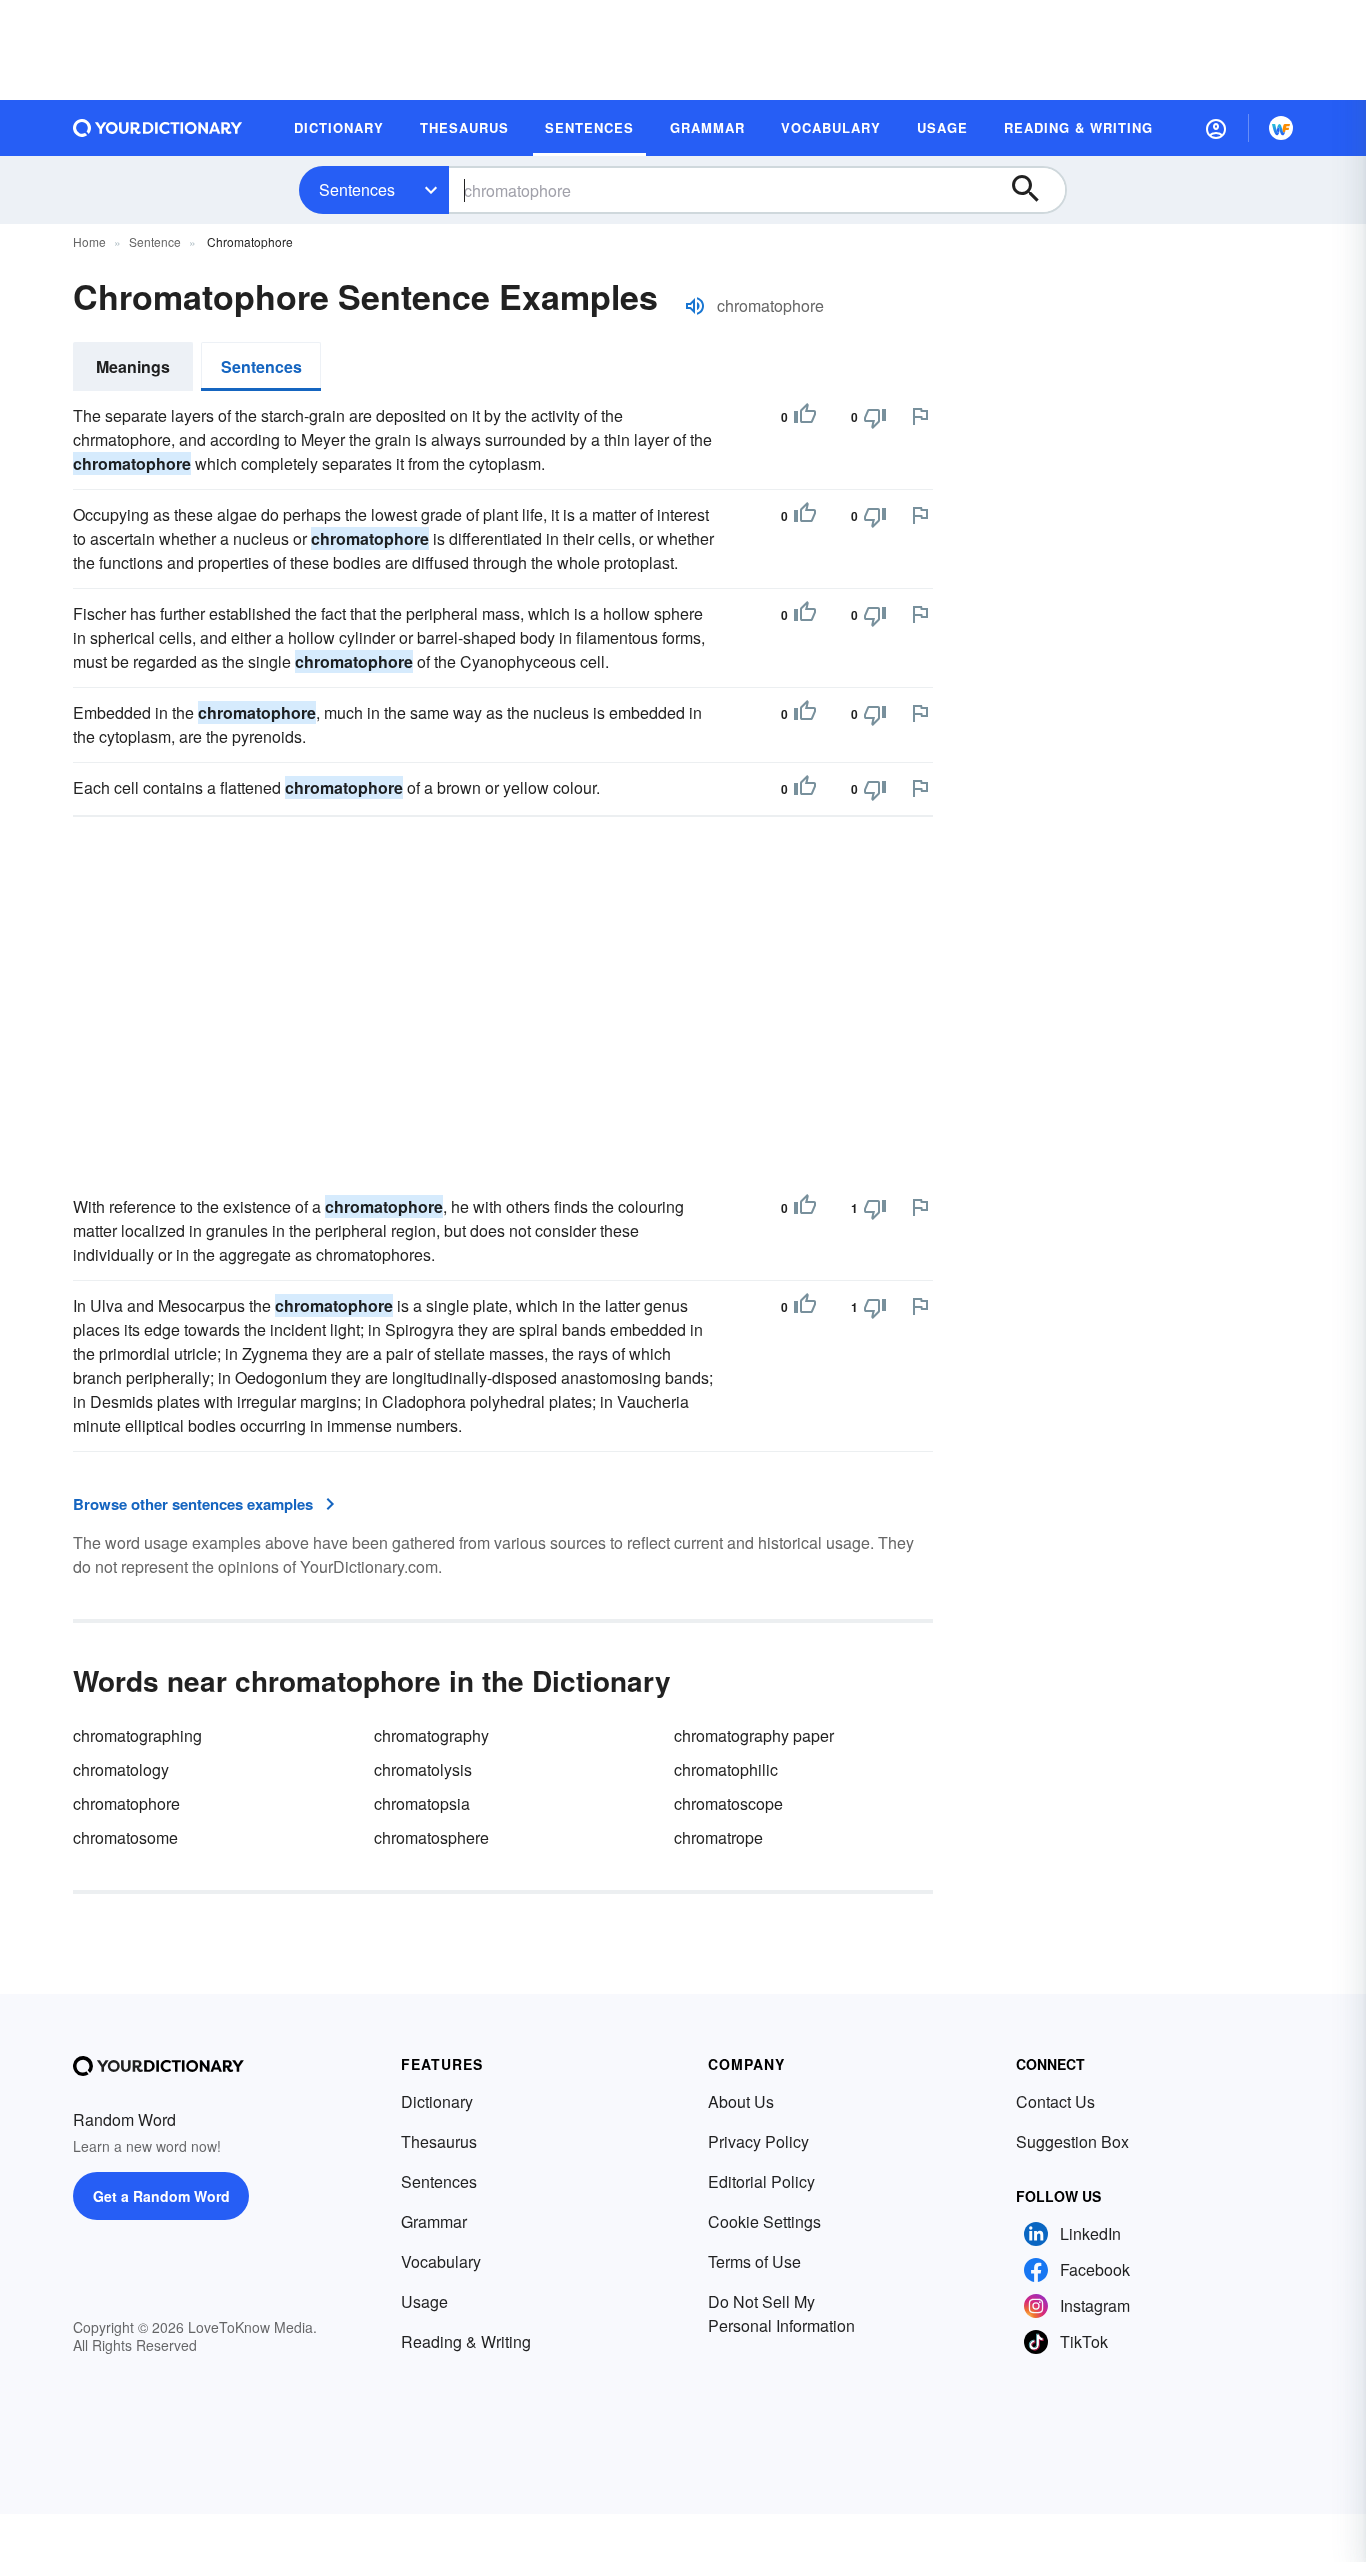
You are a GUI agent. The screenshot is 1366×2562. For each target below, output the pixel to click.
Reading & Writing (466, 2341)
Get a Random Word (161, 2196)
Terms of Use (754, 2261)
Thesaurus (439, 2141)
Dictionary (437, 2101)
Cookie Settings (764, 2221)
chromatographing (137, 1735)
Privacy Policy (758, 2141)
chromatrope (718, 1837)
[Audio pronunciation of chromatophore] (695, 306)
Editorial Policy (761, 2181)
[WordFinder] (1281, 128)
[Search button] (1035, 190)
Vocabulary (441, 2261)
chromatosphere (431, 1837)
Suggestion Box (1072, 2141)
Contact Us (1055, 2101)
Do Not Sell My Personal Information (781, 2313)
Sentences (357, 189)
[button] (1216, 128)
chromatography (431, 1735)
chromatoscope (728, 1803)
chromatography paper (754, 1735)
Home (89, 241)
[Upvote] (805, 417)
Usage (424, 2301)
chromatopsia (422, 1803)
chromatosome (125, 1837)
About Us (741, 2101)
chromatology (121, 1769)
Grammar (434, 2221)
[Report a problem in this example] (920, 416)
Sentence (155, 241)
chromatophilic (726, 1769)
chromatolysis (423, 1769)
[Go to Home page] (158, 128)
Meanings (133, 366)
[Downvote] (875, 417)
